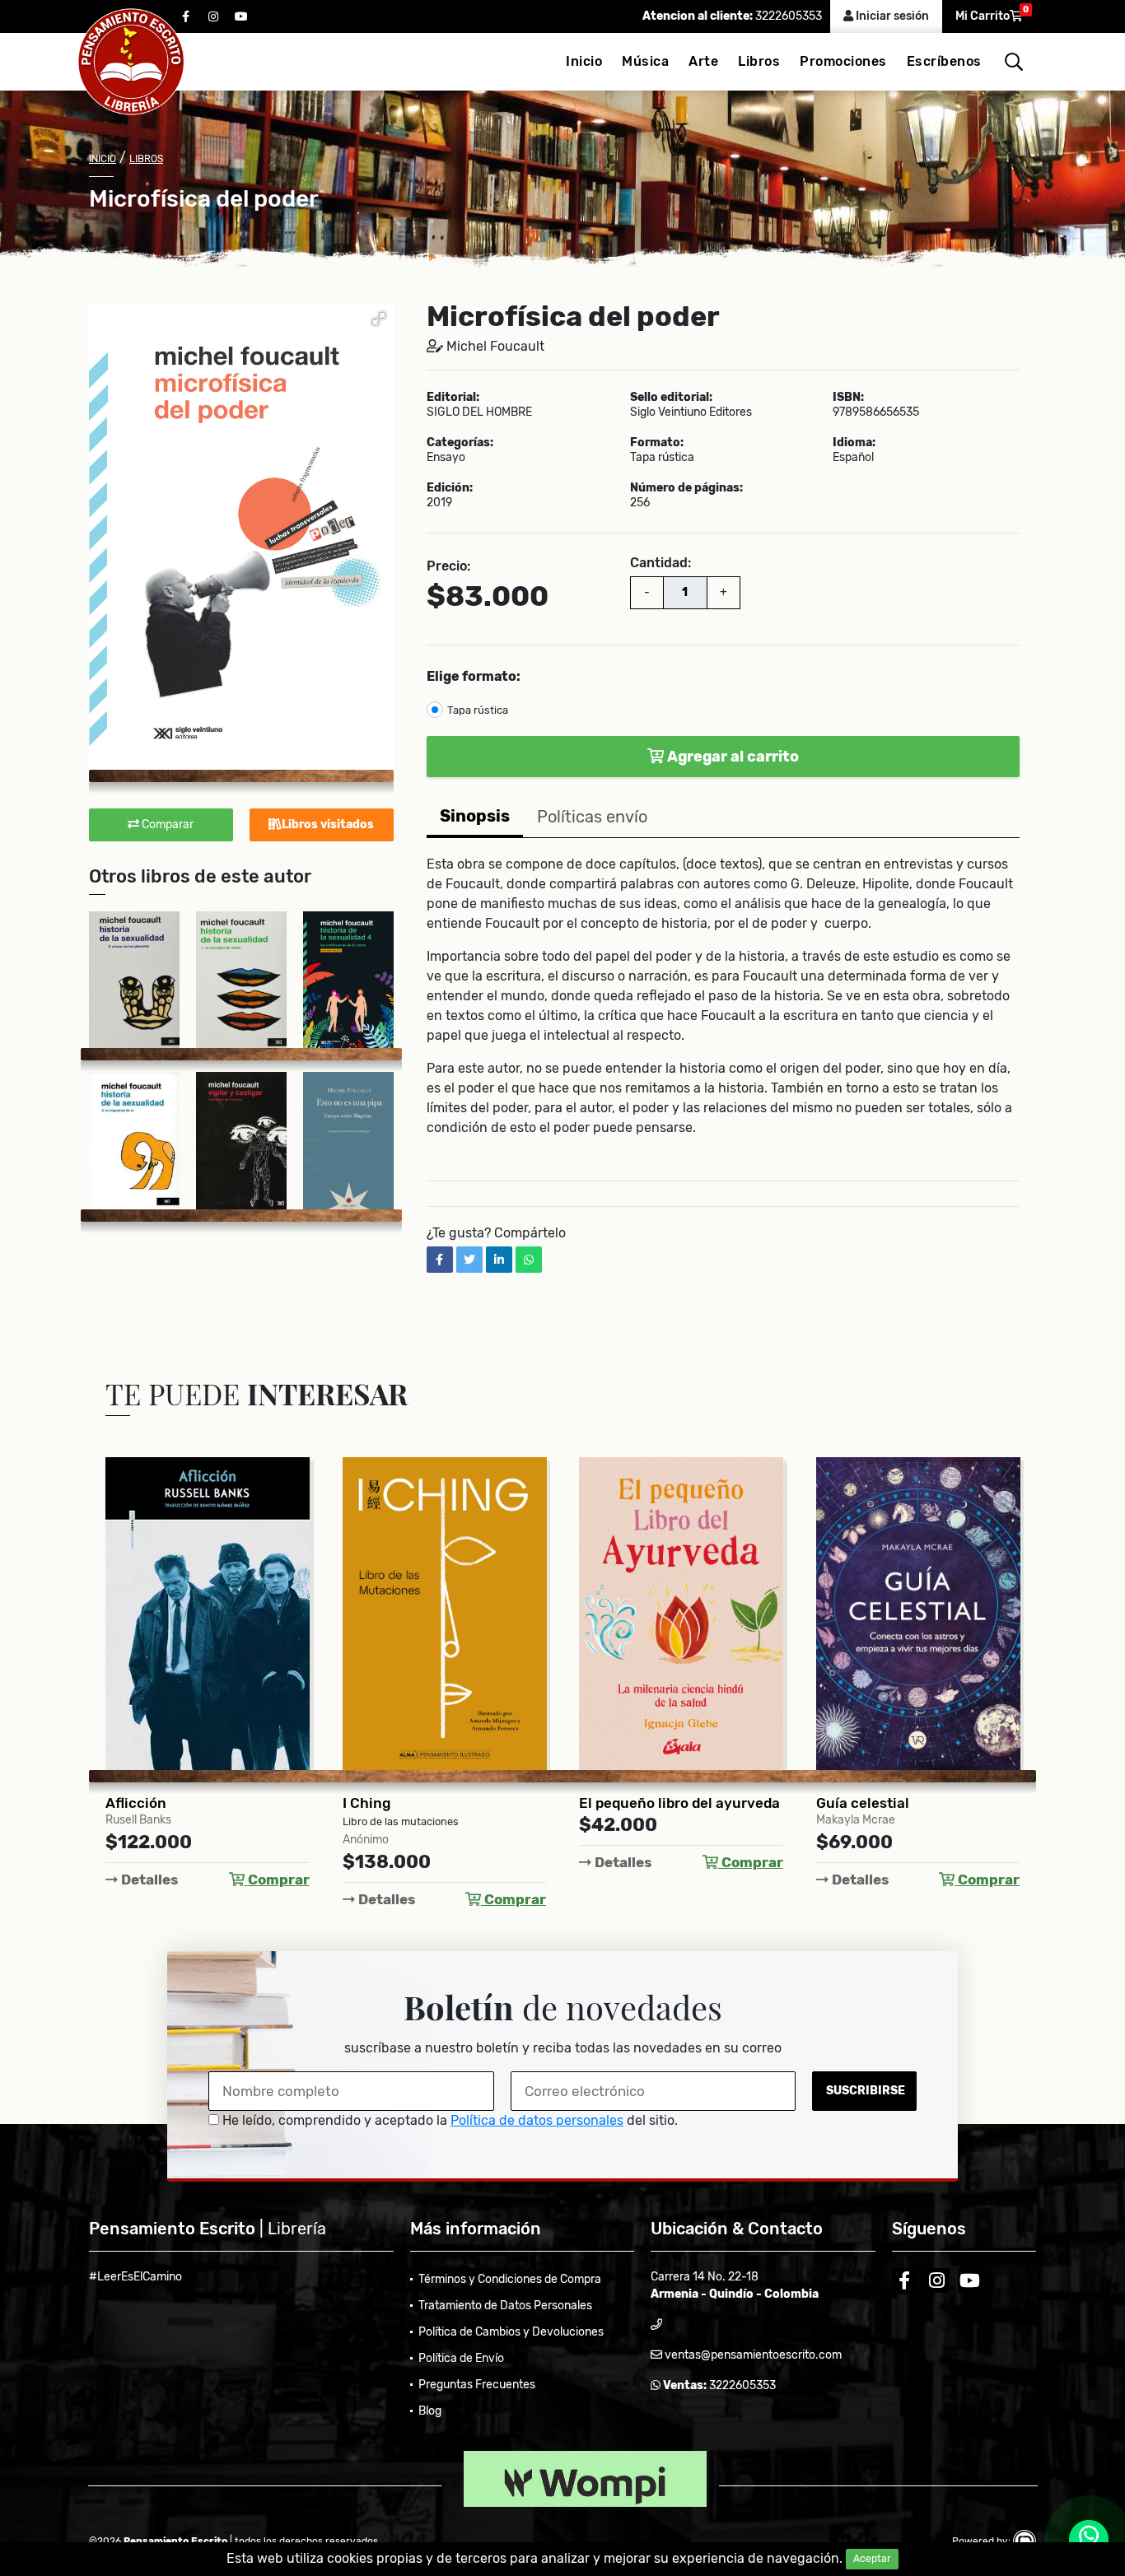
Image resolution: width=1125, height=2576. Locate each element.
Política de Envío (461, 2358)
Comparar (166, 825)
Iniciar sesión (891, 16)
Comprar (277, 1880)
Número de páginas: (686, 488)
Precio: (448, 566)
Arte (703, 61)
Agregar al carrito (731, 757)
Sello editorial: (671, 398)
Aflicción (136, 1803)
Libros (759, 61)
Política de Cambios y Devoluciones (511, 2332)
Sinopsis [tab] (475, 816)
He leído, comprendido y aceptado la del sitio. (448, 2120)
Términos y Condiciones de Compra (510, 2279)
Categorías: (460, 443)
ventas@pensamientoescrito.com (752, 2355)
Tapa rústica (478, 710)
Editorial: (453, 398)
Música (645, 61)
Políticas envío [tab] (592, 817)
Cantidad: (661, 563)
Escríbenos (944, 61)
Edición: (450, 488)
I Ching (366, 1803)
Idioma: (854, 443)
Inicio (584, 61)
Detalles (148, 1880)
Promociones (843, 61)
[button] (379, 319)
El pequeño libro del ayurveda (679, 1803)
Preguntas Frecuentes (477, 2385)
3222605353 (787, 16)
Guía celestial (863, 1803)
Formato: (657, 443)
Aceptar (872, 2559)
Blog (430, 2411)
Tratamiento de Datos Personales (505, 2306)
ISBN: (848, 398)
